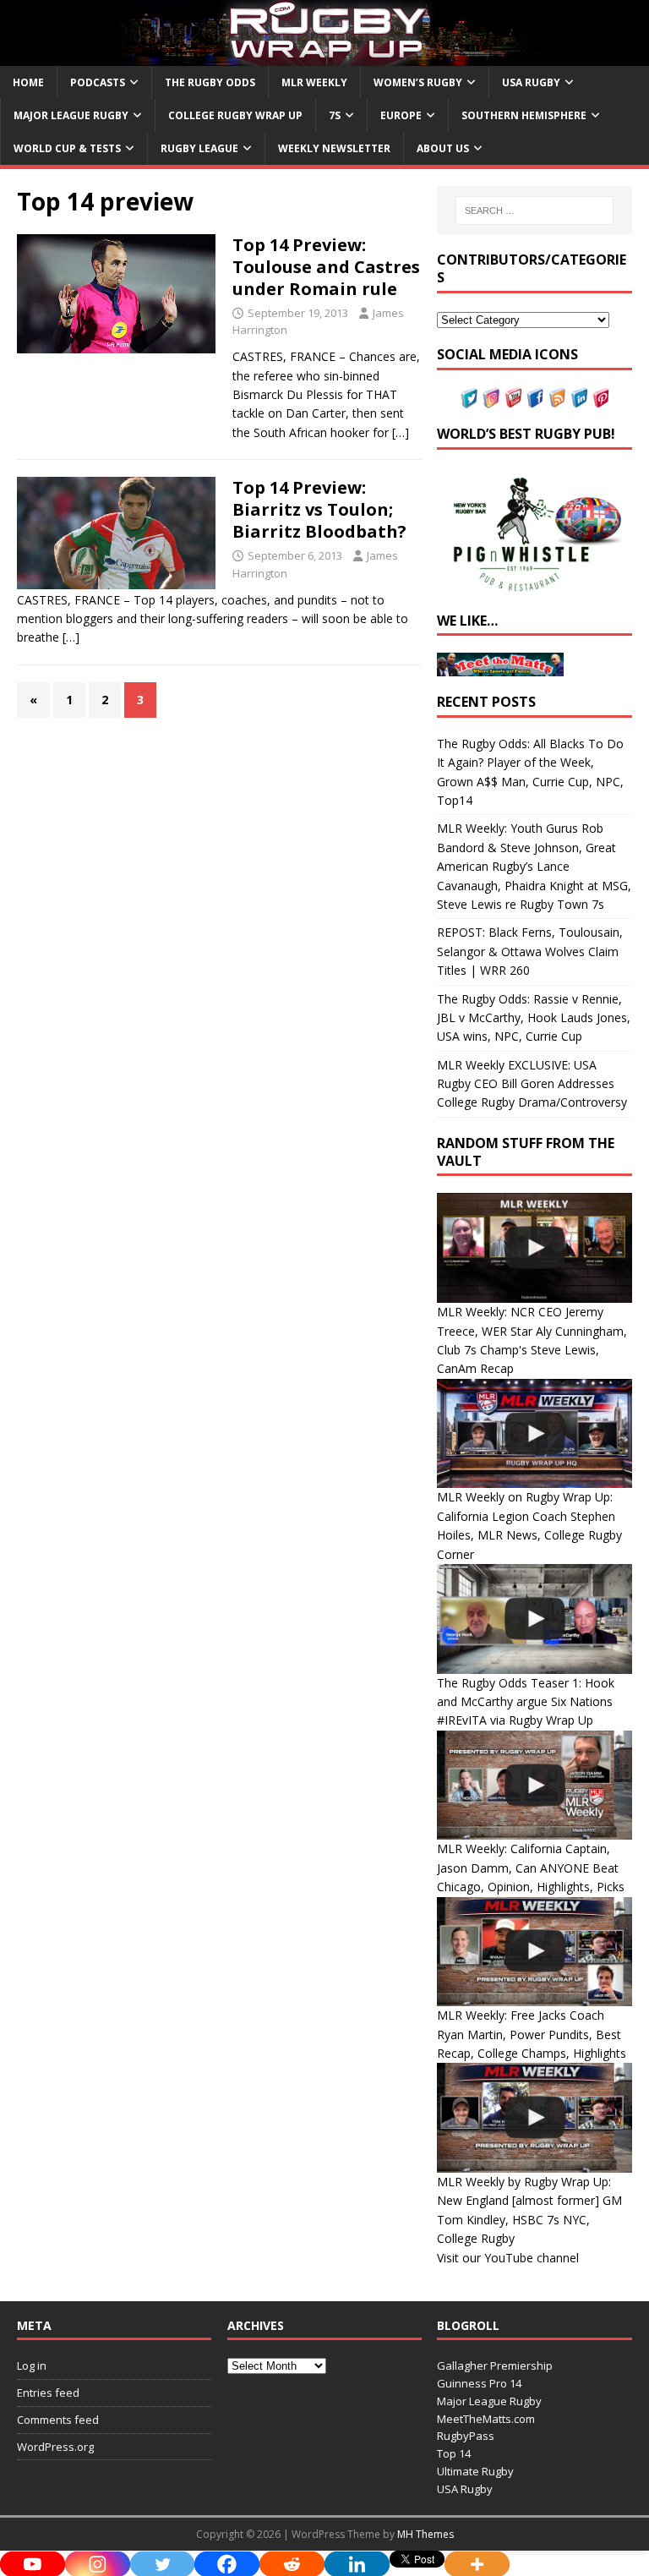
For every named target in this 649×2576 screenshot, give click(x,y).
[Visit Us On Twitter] (469, 399)
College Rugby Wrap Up (235, 115)
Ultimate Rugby (475, 2471)
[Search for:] (534, 211)
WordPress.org (55, 2447)
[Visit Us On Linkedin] (579, 399)
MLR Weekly (314, 82)
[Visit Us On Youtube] (513, 399)
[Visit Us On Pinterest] (601, 399)
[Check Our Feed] (557, 399)
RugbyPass (466, 2436)
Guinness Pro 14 (479, 2383)
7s (335, 115)
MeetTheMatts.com (486, 2419)
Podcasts (98, 82)
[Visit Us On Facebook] (535, 399)
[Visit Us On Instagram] (491, 399)
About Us (443, 148)
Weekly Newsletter (334, 148)
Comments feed (58, 2420)
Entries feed (48, 2393)
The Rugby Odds (210, 82)
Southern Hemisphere (524, 115)
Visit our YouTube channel (508, 2258)
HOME (28, 82)
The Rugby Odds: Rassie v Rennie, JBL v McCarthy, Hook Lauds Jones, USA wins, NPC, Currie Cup (534, 1018)
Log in (32, 2365)
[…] (401, 432)
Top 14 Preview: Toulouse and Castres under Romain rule (326, 267)
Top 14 (454, 2453)
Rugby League (199, 148)
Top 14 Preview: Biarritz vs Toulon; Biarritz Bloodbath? (319, 509)
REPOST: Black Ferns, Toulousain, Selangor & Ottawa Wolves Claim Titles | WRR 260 (530, 951)
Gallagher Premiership (495, 2365)
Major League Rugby (71, 115)
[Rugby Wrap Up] (324, 55)
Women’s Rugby (418, 82)
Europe (401, 115)
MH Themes (425, 2534)
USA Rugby (531, 82)
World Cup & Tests (67, 148)
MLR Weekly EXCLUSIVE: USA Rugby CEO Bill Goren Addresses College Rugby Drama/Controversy (532, 1084)
